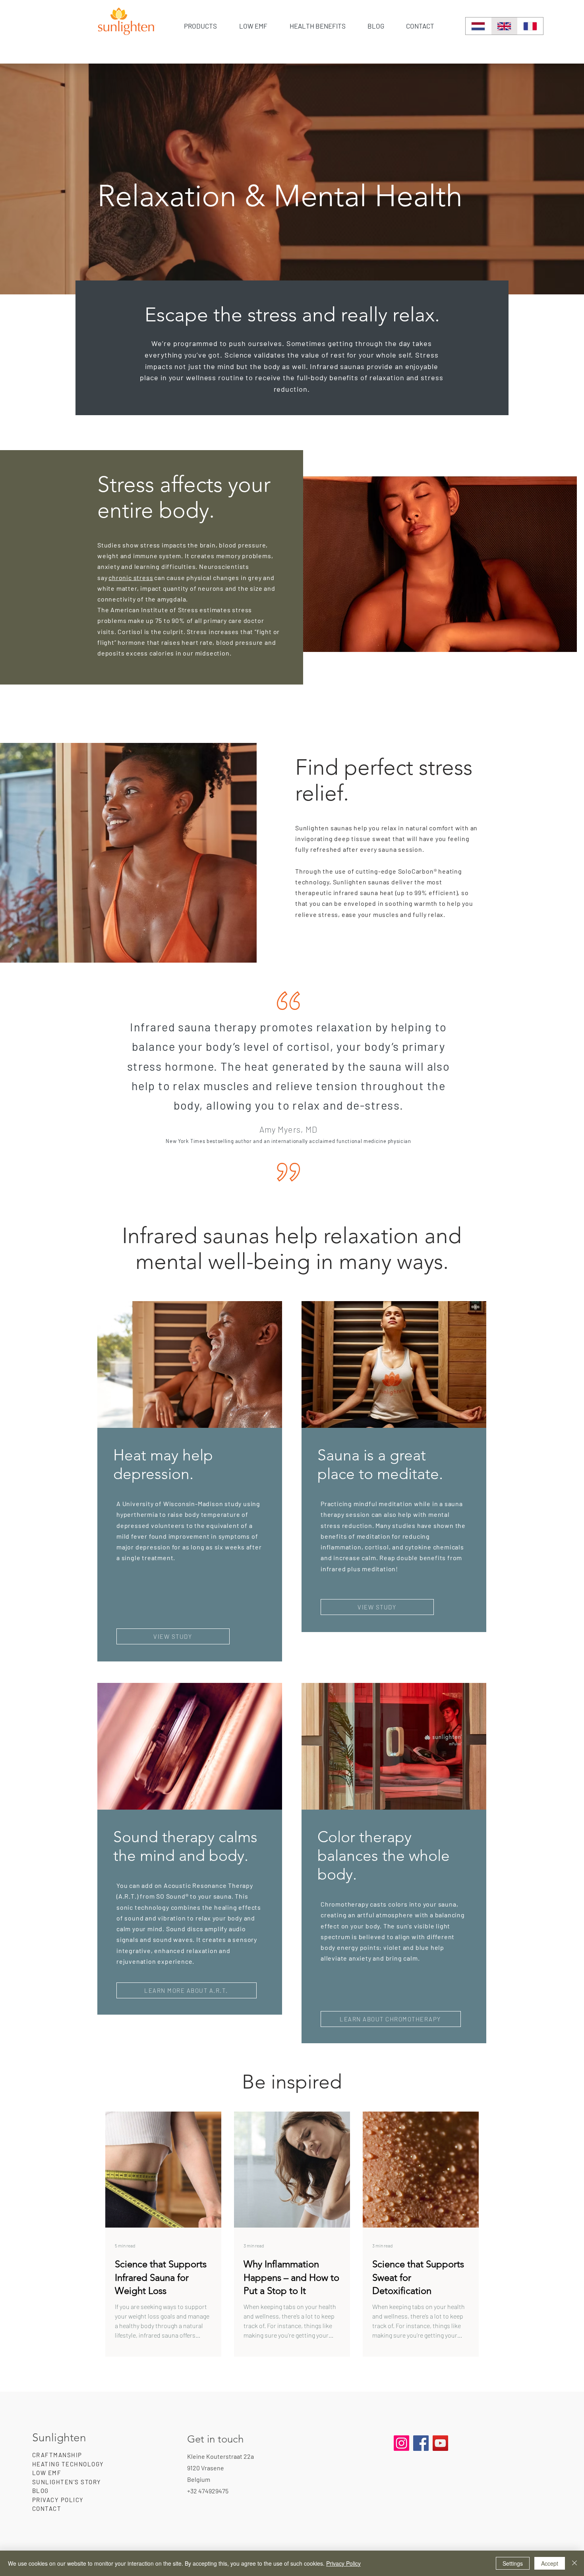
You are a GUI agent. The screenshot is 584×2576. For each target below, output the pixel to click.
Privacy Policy (343, 2563)
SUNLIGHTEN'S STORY (67, 2482)
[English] (504, 26)
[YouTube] (440, 2443)
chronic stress (131, 577)
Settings (513, 2563)
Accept (550, 2563)
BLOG (41, 2491)
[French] (530, 26)
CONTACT (47, 2508)
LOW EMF (47, 2473)
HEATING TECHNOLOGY (68, 2464)
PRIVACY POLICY (58, 2500)
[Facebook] (421, 2443)
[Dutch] (478, 26)
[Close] (574, 2563)
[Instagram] (401, 2443)
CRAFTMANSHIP (57, 2455)
